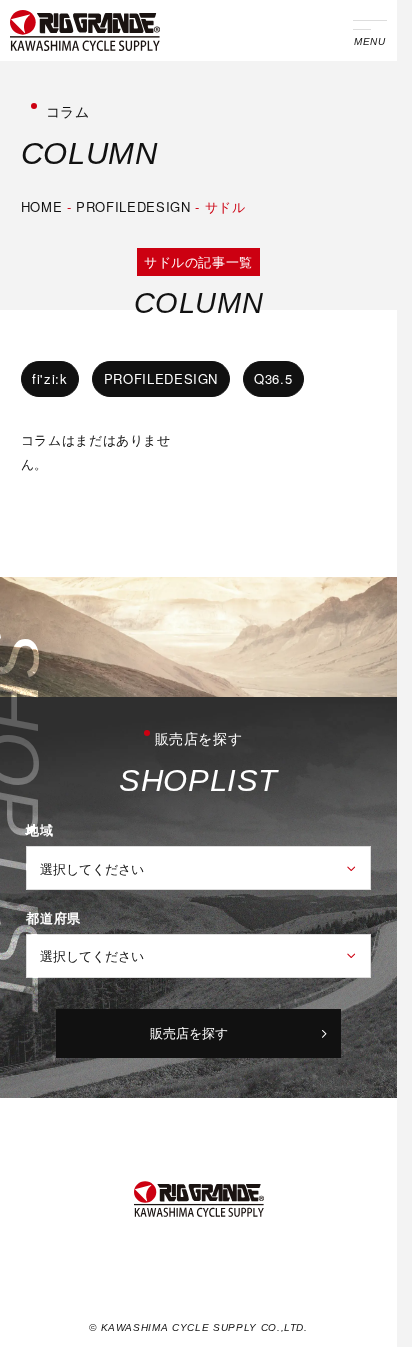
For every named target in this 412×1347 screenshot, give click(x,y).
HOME (42, 206)
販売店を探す (189, 1032)
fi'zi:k (50, 378)
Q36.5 (273, 378)
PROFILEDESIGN (133, 206)
